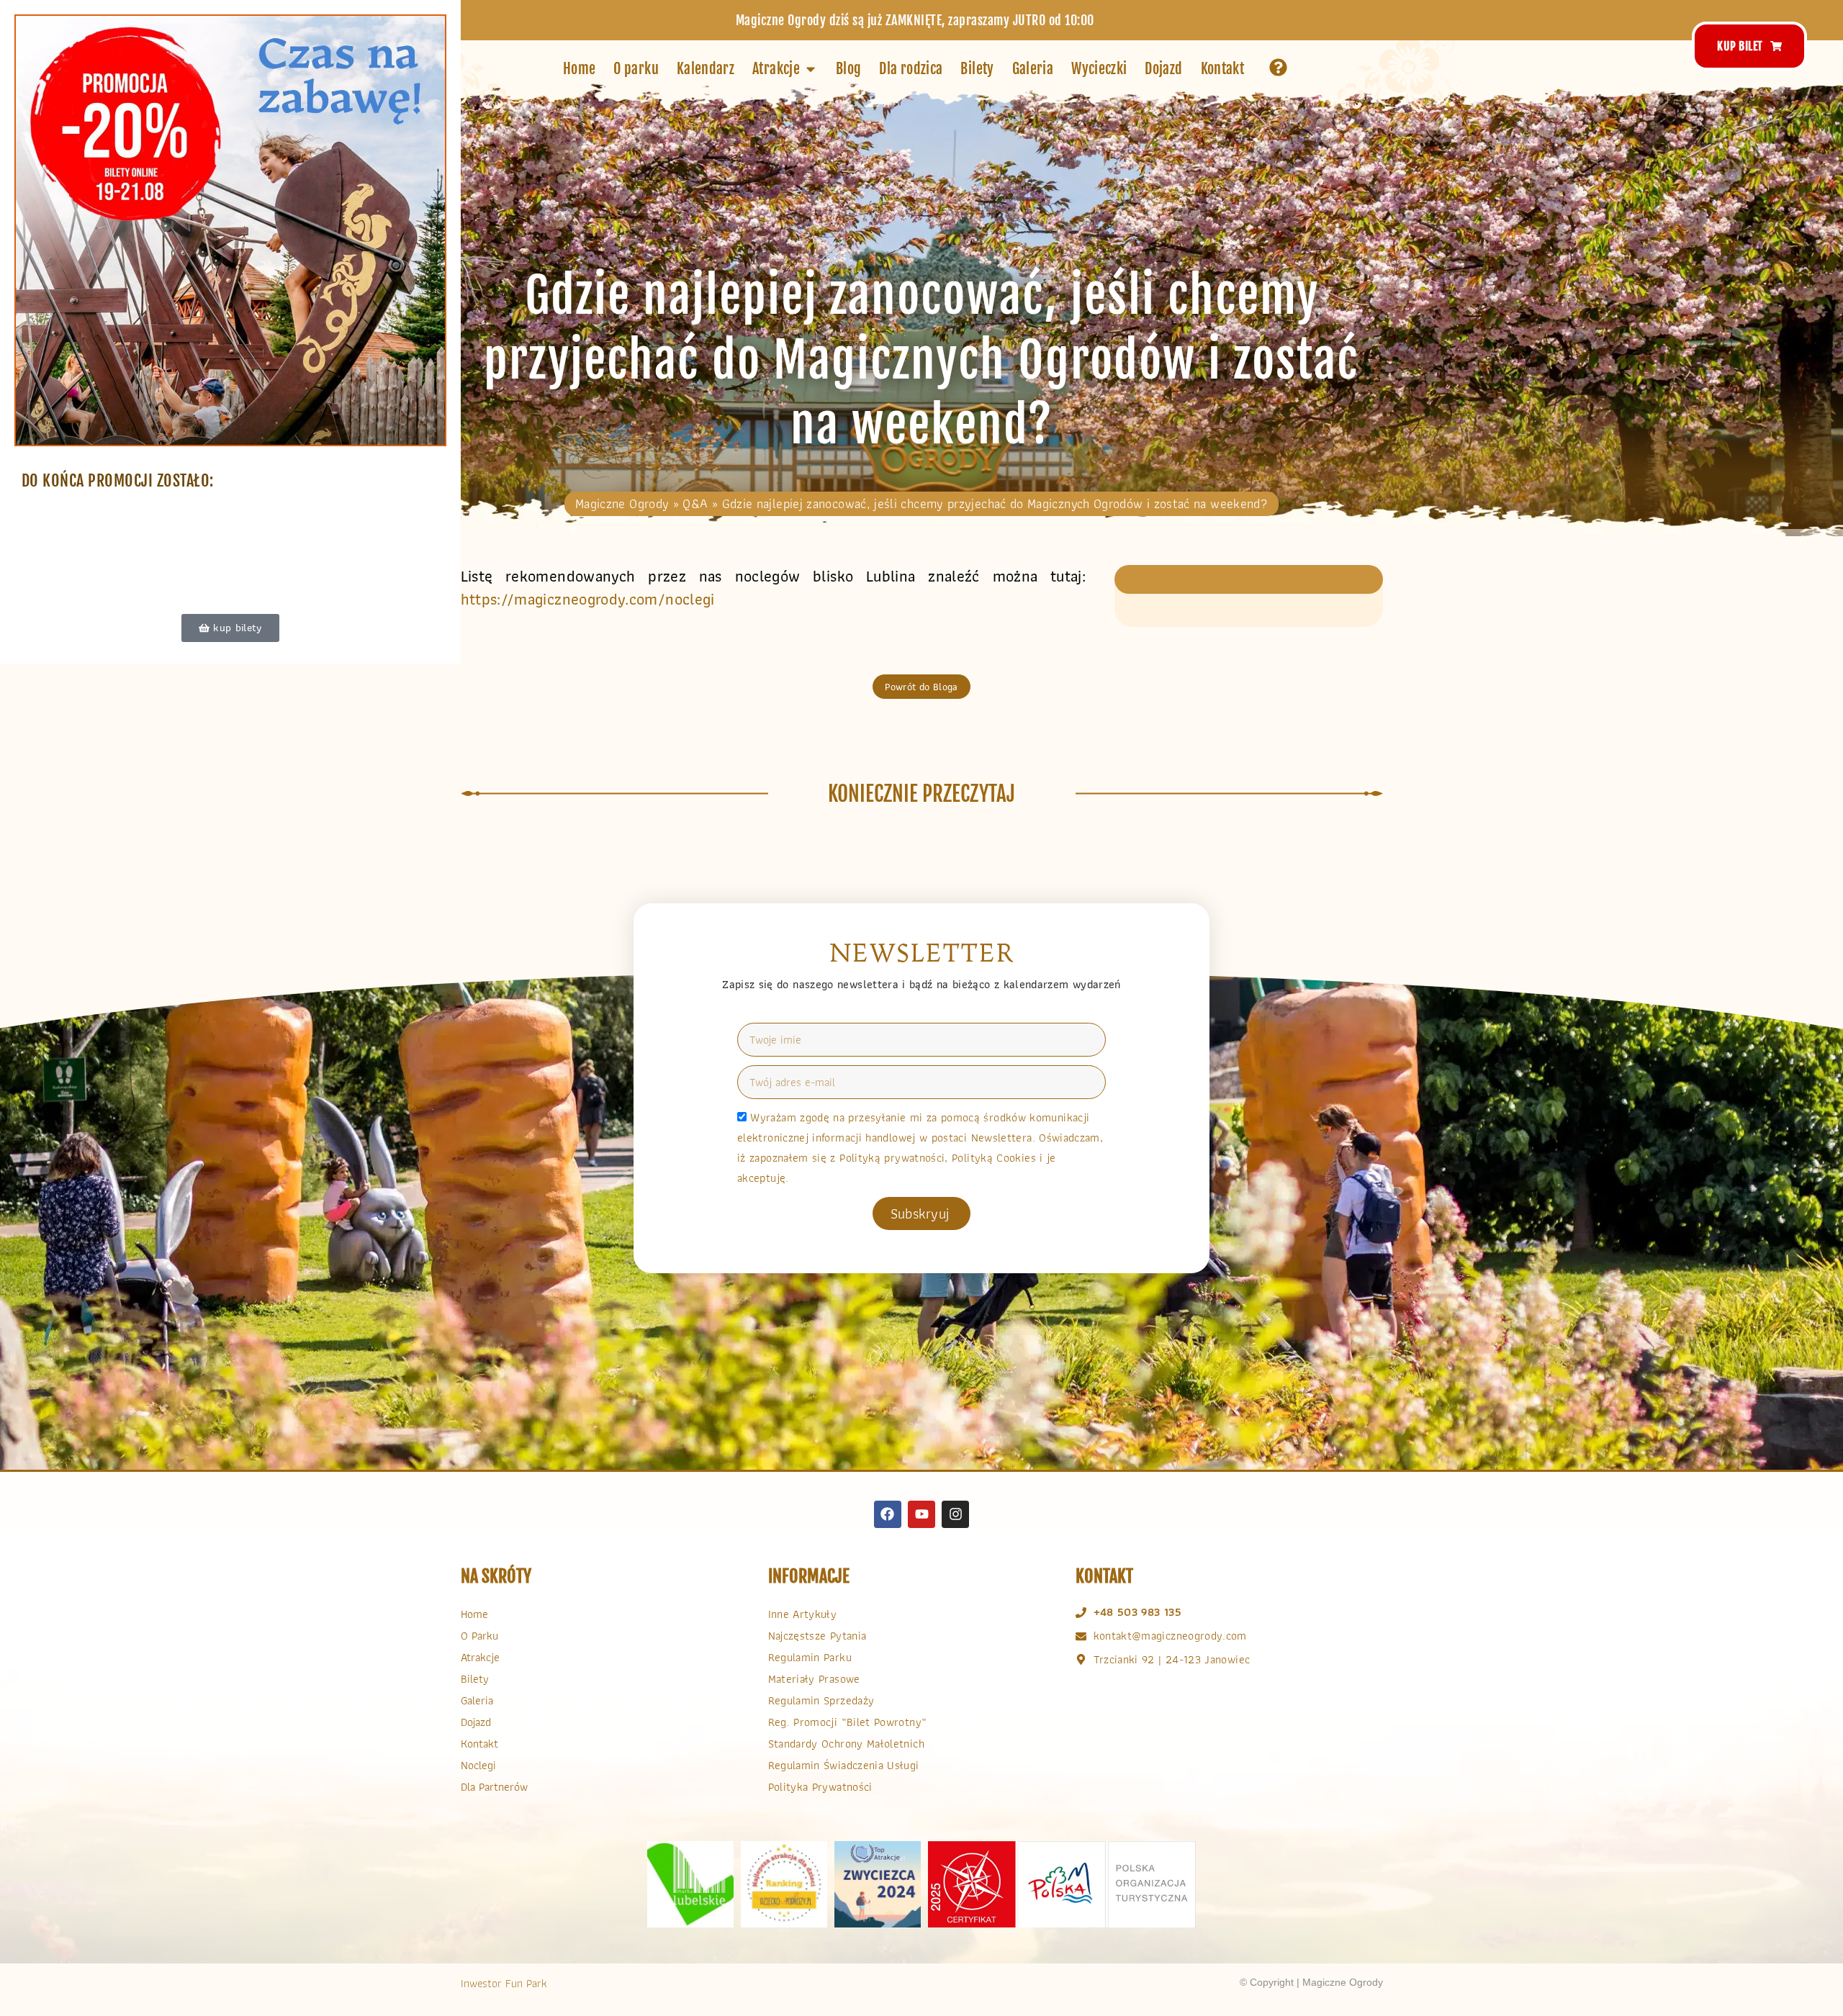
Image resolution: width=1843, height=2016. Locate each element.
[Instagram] (955, 1514)
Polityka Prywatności (820, 1787)
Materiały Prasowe (814, 1679)
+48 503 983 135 (1137, 1612)
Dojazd (476, 1722)
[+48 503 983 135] (1081, 1613)
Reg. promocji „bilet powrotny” (848, 1722)
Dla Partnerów (494, 1787)
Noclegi (478, 1765)
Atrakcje (480, 1657)
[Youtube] (921, 1514)
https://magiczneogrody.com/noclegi (588, 599)
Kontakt (479, 1744)
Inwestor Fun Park (504, 1983)
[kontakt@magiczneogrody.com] (1081, 1636)
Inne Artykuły (803, 1614)
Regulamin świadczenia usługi (844, 1765)
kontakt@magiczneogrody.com (1170, 1636)
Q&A (695, 503)
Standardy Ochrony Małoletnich (846, 1744)
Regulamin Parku (810, 1657)
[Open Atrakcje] (811, 69)
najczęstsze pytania (817, 1636)
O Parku (479, 1636)
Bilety (475, 1679)
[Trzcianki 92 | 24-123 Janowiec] (1081, 1659)
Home (474, 1614)
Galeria (477, 1700)
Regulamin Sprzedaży (821, 1700)
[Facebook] (888, 1514)
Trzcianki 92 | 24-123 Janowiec (1172, 1659)
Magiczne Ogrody (622, 503)
